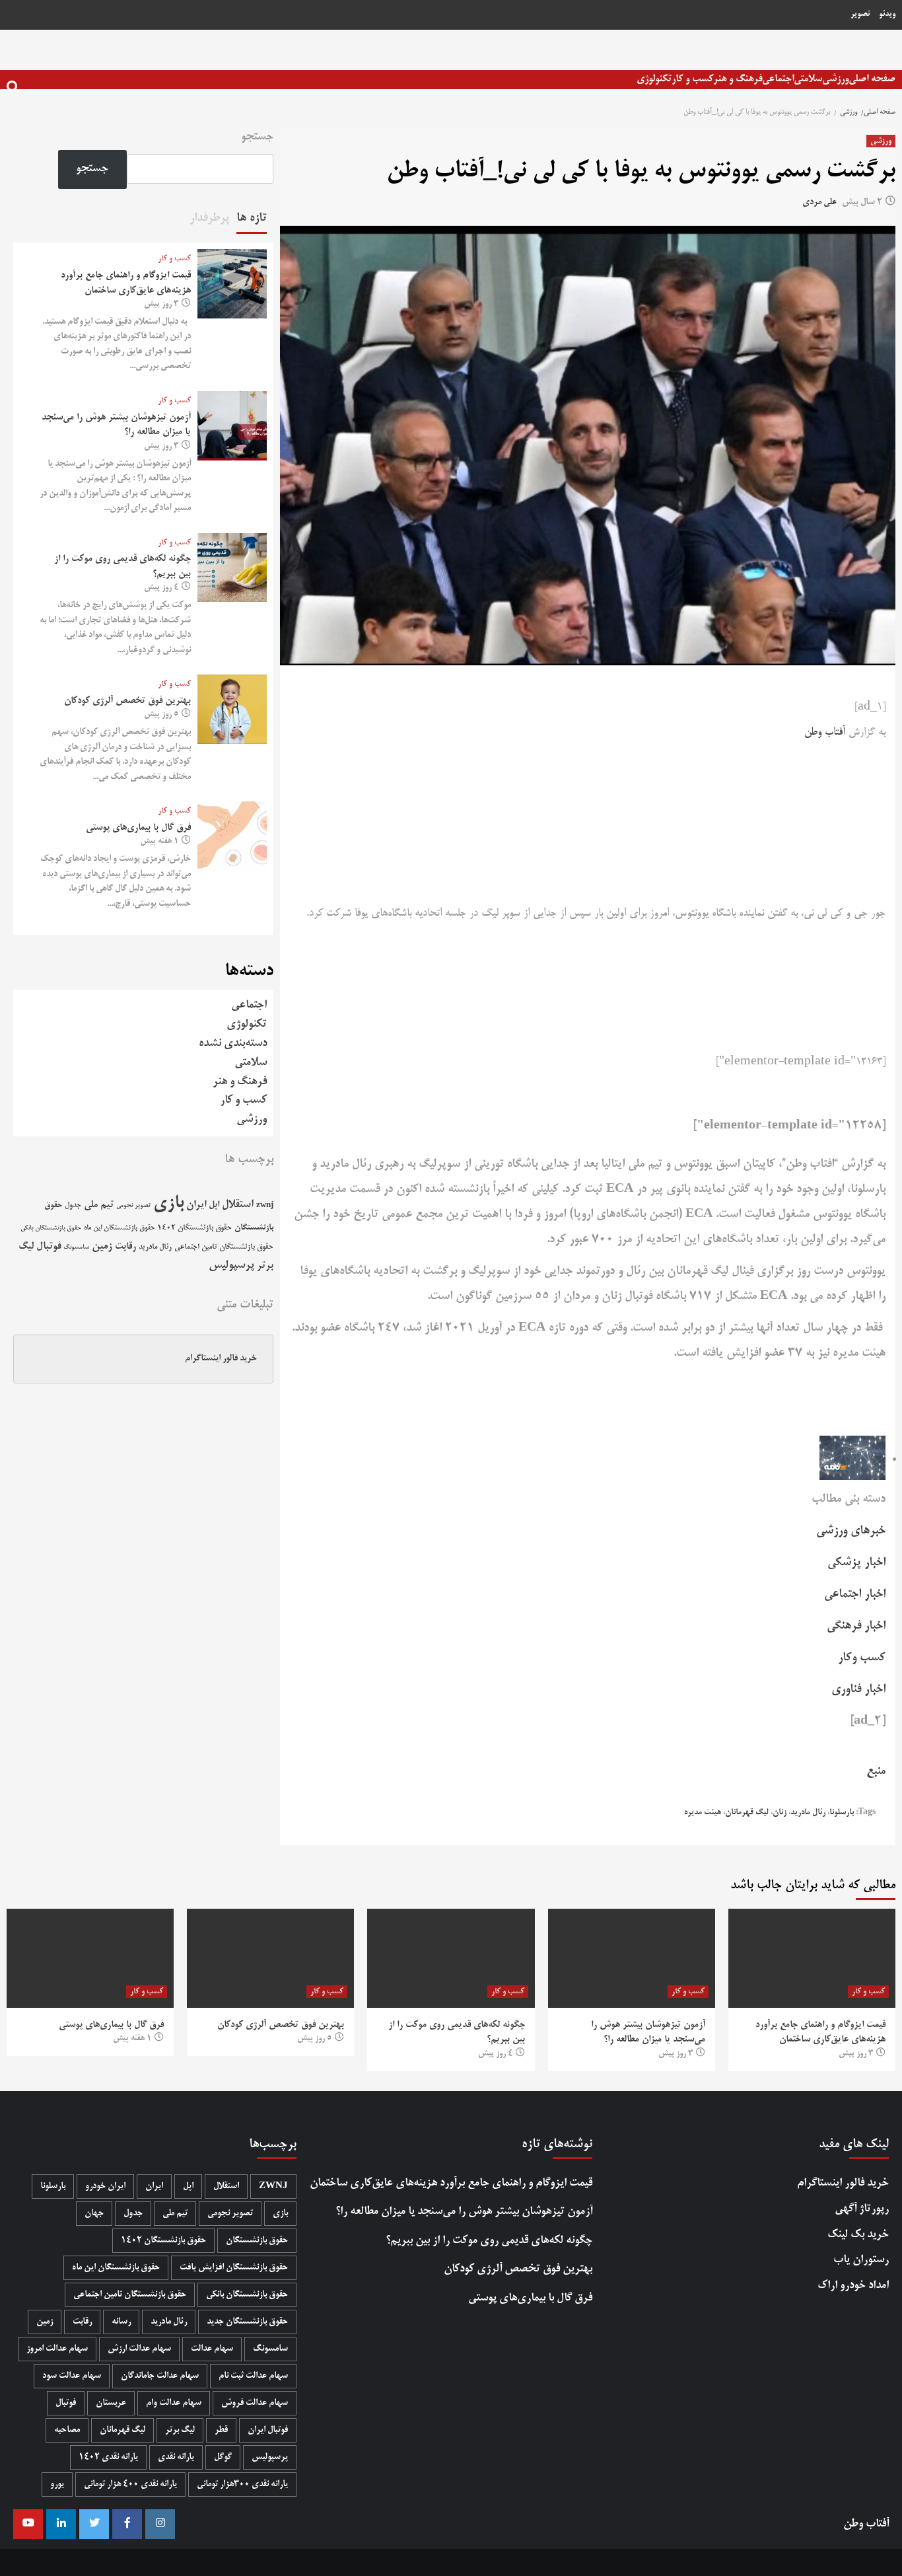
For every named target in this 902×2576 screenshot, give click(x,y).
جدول (73, 1205)
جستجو (257, 137)
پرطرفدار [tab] (210, 218)
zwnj (265, 1205)
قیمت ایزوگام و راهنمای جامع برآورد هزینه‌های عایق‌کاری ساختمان (451, 2183)
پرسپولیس (231, 1266)
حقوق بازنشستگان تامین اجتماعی (224, 1247)
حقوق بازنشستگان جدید (247, 2322)
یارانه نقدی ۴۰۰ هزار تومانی (130, 2484)
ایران (196, 1205)
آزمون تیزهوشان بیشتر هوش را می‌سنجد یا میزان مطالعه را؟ (464, 2212)
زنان (780, 1813)
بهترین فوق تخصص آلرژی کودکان (127, 701)
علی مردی (819, 202)
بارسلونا (842, 1813)
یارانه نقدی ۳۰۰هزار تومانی (242, 2484)
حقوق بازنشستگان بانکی (51, 1229)
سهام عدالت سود (72, 2376)
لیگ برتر (180, 2430)
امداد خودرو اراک (853, 2286)
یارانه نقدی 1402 (108, 2457)
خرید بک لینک (858, 2235)
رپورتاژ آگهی (862, 2209)
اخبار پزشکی (856, 1563)
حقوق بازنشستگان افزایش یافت (234, 2268)
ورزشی (835, 79)
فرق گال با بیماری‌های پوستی (138, 828)
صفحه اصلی (872, 79)
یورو (57, 2484)
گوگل (223, 2457)
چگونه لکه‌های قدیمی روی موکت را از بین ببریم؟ (489, 2241)
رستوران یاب (861, 2260)
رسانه (121, 2322)
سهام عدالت (212, 2349)
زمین (102, 1247)
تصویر (860, 15)
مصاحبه (67, 2430)
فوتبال (49, 1247)
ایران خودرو (105, 2187)
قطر (221, 2430)
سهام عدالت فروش (255, 2403)
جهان (94, 2214)
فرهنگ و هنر (738, 79)
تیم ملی (99, 1205)
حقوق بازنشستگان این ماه (119, 1228)
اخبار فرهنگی (856, 1626)
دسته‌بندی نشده (233, 1044)
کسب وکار (862, 1658)
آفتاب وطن (825, 733)
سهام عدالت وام (174, 2403)
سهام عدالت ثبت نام (253, 2376)
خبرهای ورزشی (851, 1531)
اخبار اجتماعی (855, 1594)
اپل (214, 1205)
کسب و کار (692, 79)
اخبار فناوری (858, 1689)
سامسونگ (76, 1247)
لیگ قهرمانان (747, 1813)
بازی (168, 1203)
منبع (876, 1771)
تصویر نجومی (133, 1206)
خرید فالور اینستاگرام (221, 1359)
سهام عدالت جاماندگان (160, 2376)
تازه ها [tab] (252, 218)
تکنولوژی (654, 79)
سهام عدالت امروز (57, 2349)
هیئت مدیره (703, 1813)
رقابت (125, 1247)
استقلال (238, 1205)
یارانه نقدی (176, 2457)
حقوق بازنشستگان (257, 2241)
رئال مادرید (808, 1813)
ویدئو (887, 15)
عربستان (111, 2403)
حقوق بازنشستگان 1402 (194, 1228)
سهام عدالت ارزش (139, 2349)
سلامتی (808, 79)
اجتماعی (778, 79)
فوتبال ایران (268, 2430)
